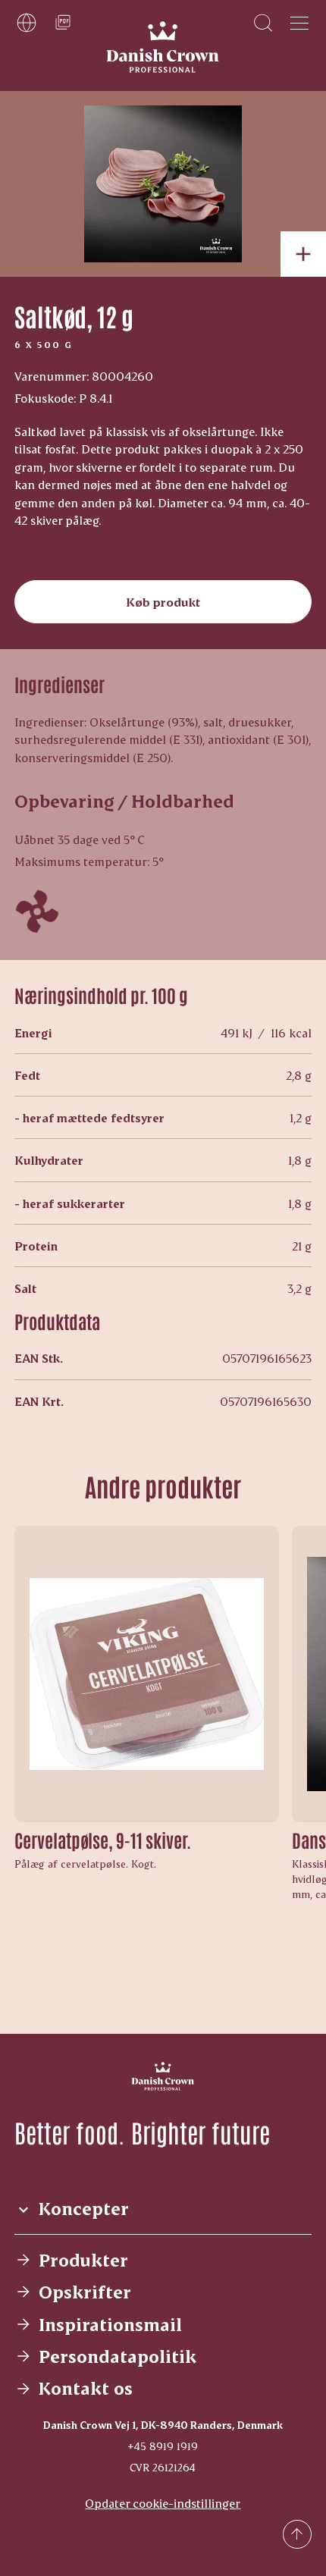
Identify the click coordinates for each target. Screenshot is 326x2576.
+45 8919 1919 (163, 2446)
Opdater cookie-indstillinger (163, 2503)
